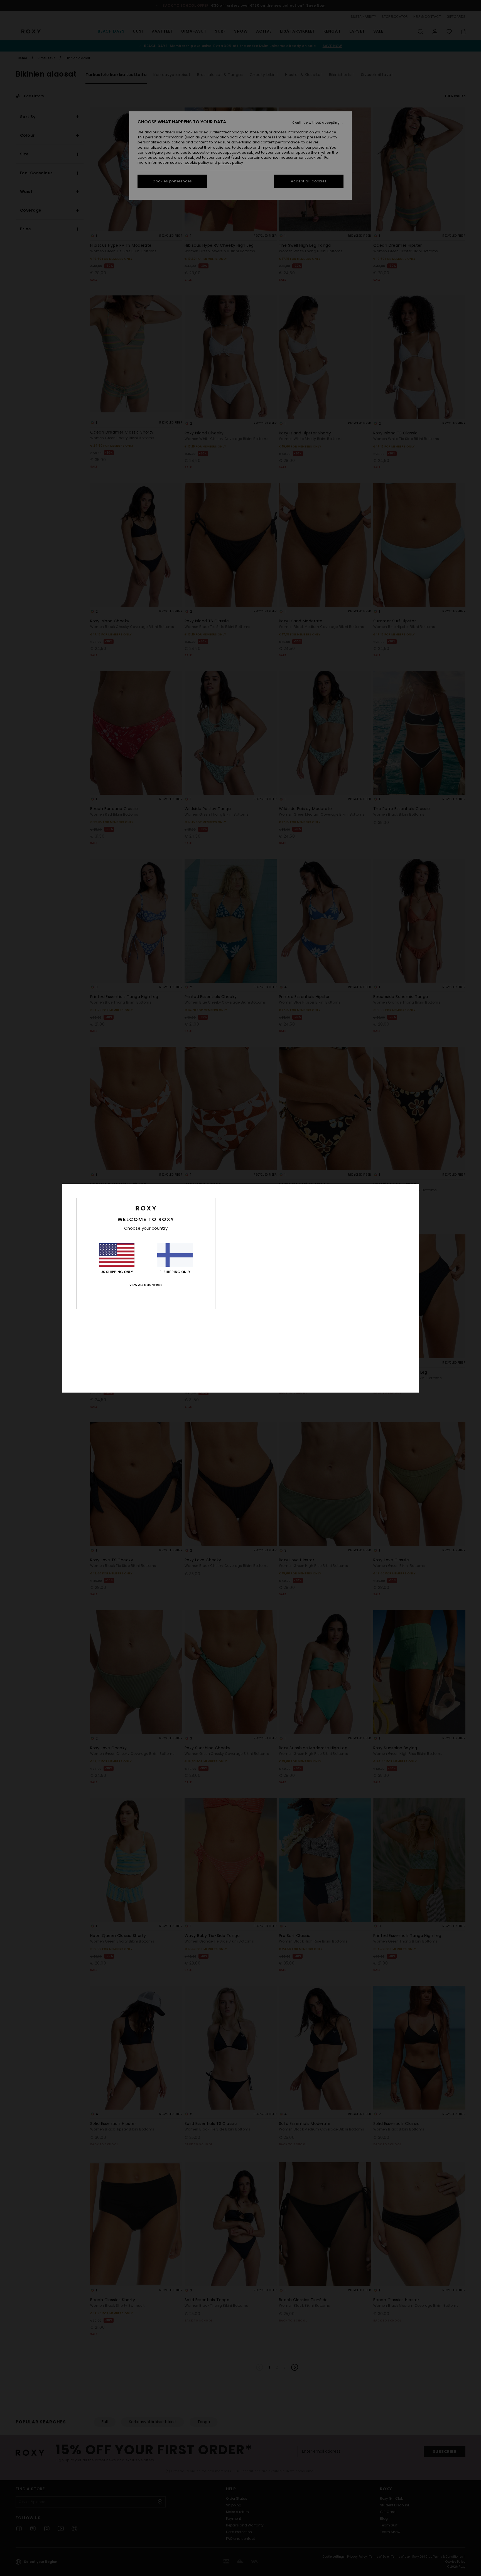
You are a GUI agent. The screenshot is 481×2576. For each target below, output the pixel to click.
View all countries (146, 1285)
